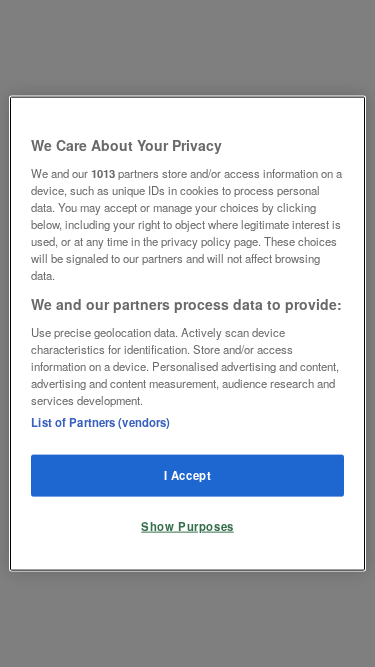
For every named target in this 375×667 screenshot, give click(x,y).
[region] (187, 333)
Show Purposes (187, 526)
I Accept (188, 475)
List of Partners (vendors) (100, 422)
